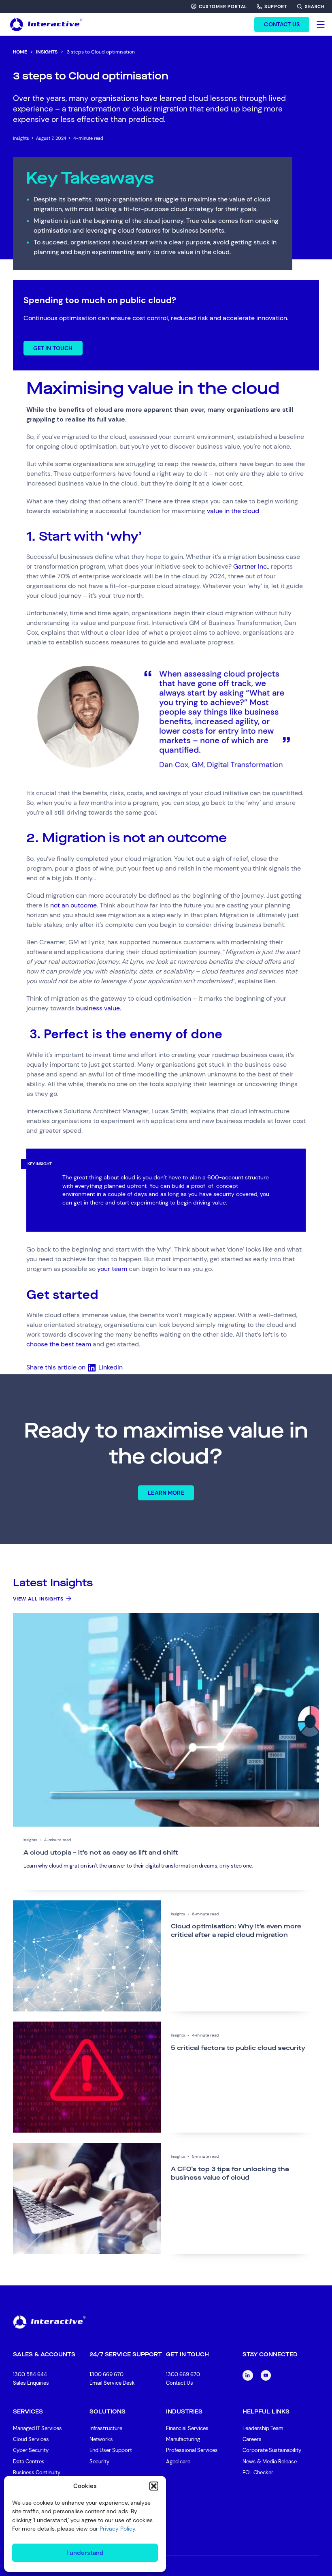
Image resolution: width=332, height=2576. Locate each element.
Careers (252, 2439)
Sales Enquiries (31, 2383)
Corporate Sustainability (272, 2450)
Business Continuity (37, 2472)
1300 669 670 (106, 2374)
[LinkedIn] (248, 2375)
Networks (101, 2439)
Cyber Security (31, 2450)
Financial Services (187, 2428)
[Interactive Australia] (46, 24)
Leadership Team (263, 2428)
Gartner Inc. (251, 566)
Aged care (178, 2462)
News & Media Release (270, 2462)
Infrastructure (106, 2428)
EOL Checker (258, 2472)
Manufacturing (183, 2439)
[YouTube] (266, 2375)
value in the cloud (233, 511)
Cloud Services (31, 2439)
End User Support (111, 2450)
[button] (154, 2486)
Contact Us (180, 2383)
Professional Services (192, 2450)
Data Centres (29, 2462)
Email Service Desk (112, 2383)
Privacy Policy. (118, 2529)
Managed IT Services (37, 2428)
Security (99, 2462)
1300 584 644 (30, 2374)
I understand (85, 2553)
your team (112, 1269)
